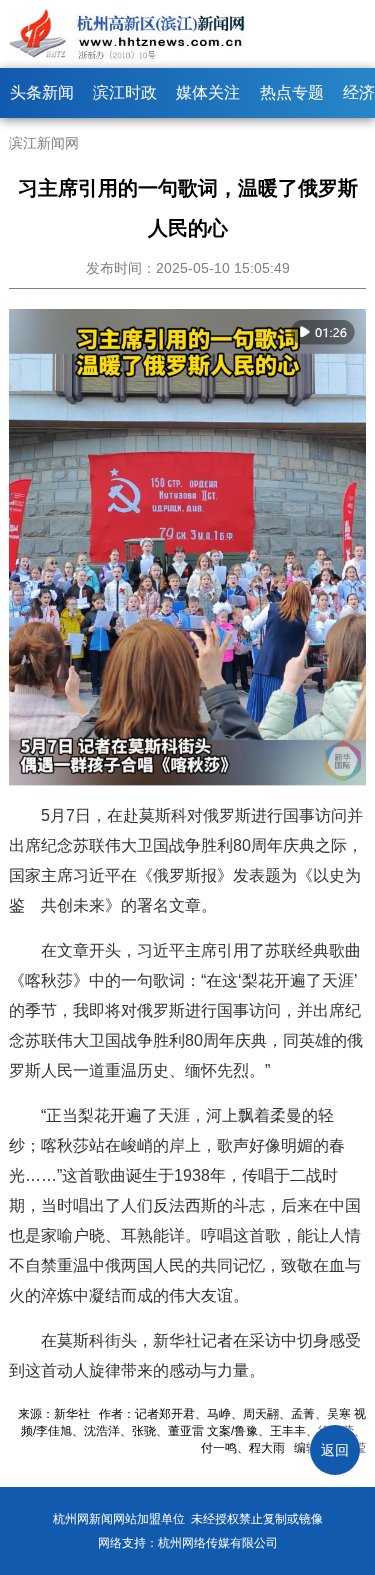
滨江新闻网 (44, 143)
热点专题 (292, 92)
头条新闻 (42, 92)
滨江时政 (125, 92)
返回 (335, 1450)
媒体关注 (208, 92)
